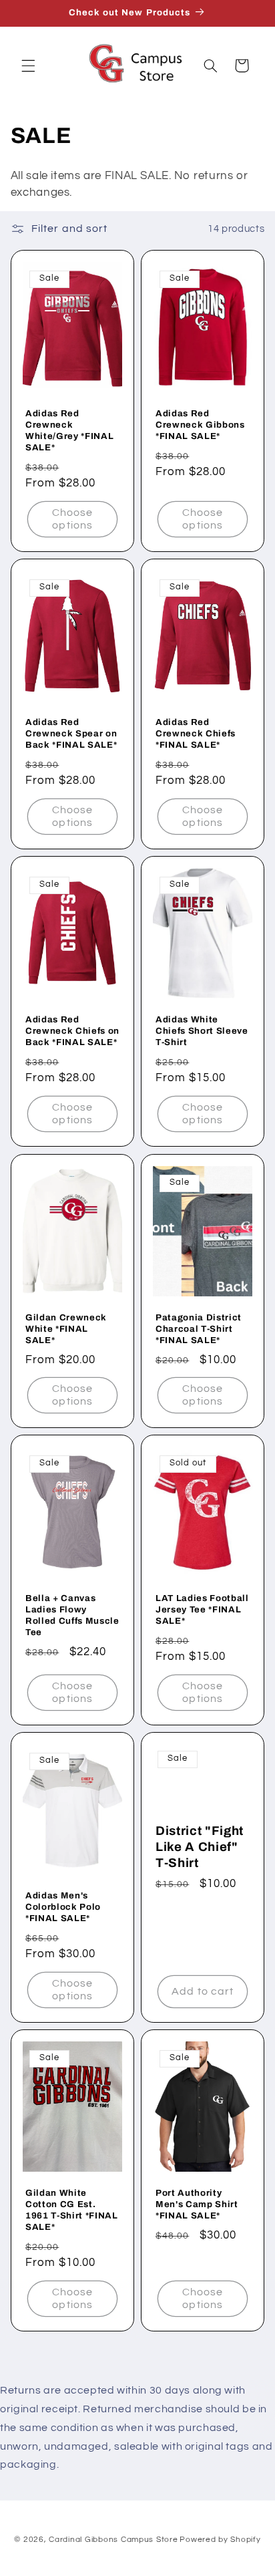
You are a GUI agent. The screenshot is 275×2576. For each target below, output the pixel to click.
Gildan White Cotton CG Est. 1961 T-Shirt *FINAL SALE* (72, 2210)
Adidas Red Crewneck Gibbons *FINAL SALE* (200, 425)
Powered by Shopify (220, 2540)
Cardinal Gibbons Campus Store (113, 2540)
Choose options (72, 519)
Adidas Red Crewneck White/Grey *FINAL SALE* (69, 431)
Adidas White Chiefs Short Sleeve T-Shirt (202, 1031)
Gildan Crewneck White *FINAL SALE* (66, 1329)
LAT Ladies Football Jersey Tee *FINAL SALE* (202, 1609)
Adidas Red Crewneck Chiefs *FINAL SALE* (196, 734)
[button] (28, 65)
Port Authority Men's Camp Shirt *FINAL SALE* (197, 2205)
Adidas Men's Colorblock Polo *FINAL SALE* (63, 1907)
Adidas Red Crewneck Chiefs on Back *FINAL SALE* (72, 1031)
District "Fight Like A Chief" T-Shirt (200, 1847)
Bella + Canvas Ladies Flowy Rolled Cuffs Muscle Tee (72, 1615)
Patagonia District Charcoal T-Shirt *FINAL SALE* (199, 1329)
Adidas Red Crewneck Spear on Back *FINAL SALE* (71, 734)
